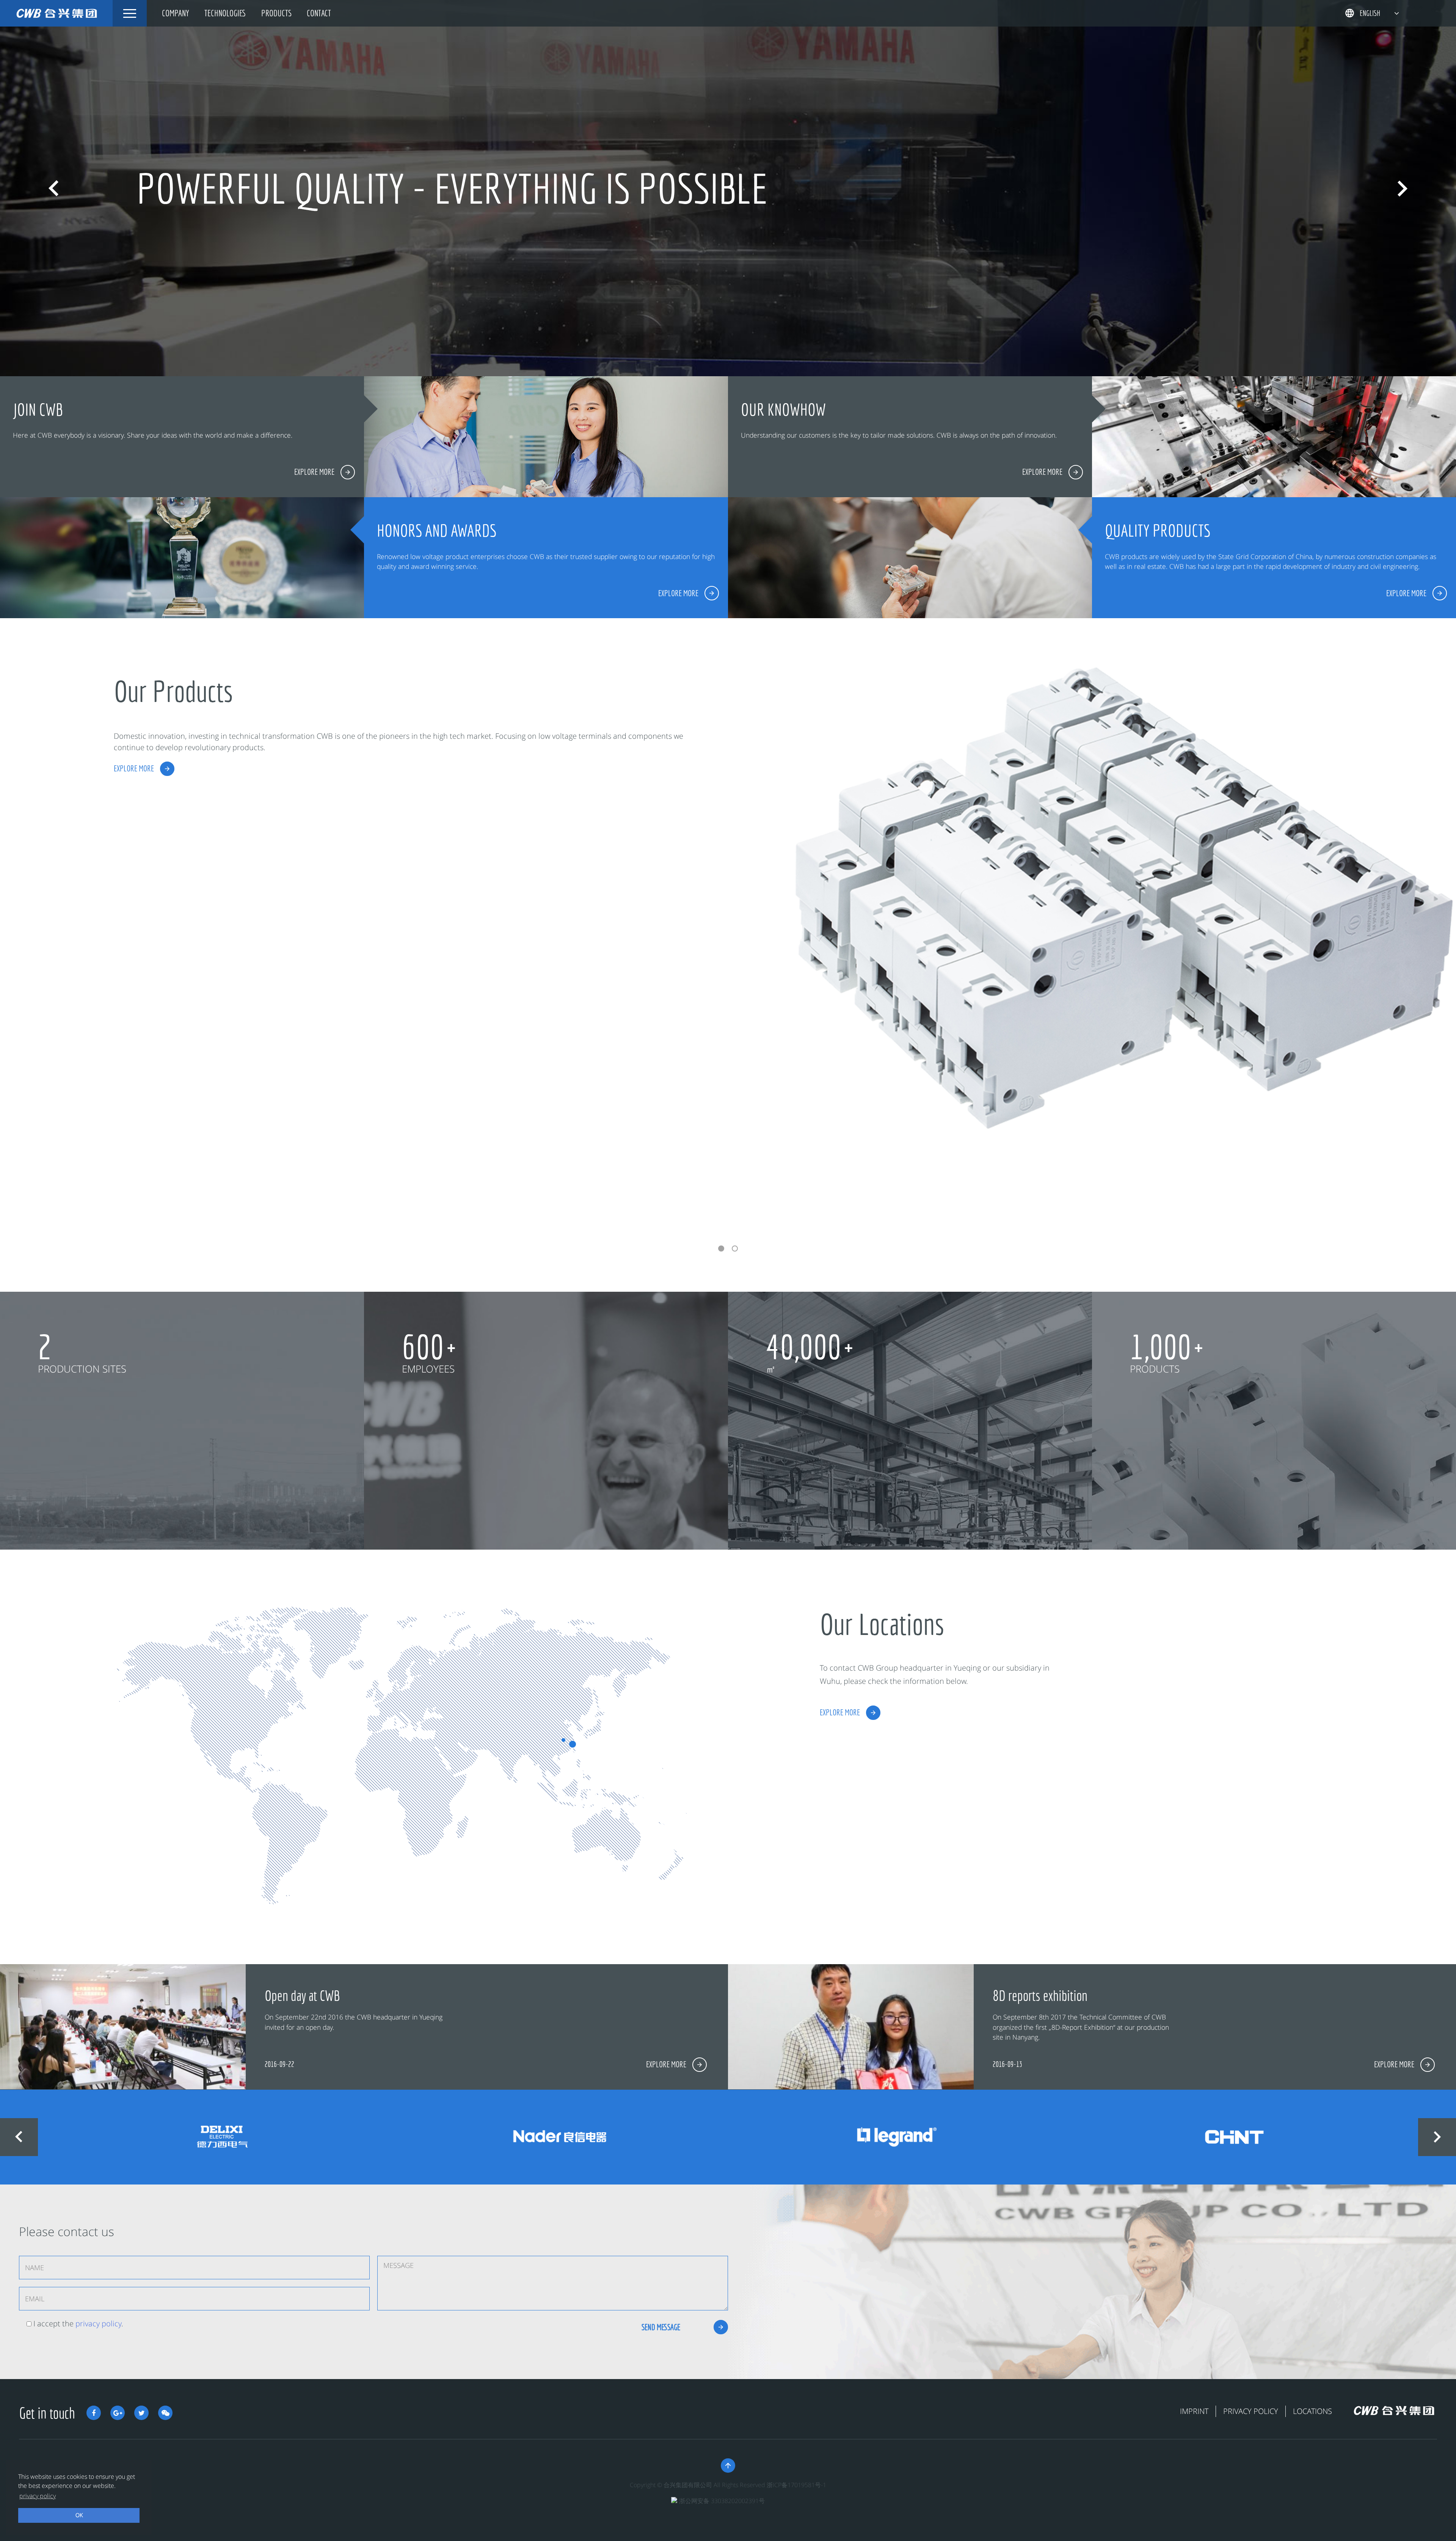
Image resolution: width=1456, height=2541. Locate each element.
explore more (134, 768)
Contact (319, 13)
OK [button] (79, 2515)
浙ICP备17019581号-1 (796, 2485)
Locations (1312, 2411)
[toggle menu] (130, 13)
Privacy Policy (1251, 2411)
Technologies (225, 13)
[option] (728, 188)
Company (176, 13)
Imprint (1194, 2411)
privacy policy (98, 2323)
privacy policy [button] (38, 2496)
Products (276, 13)
